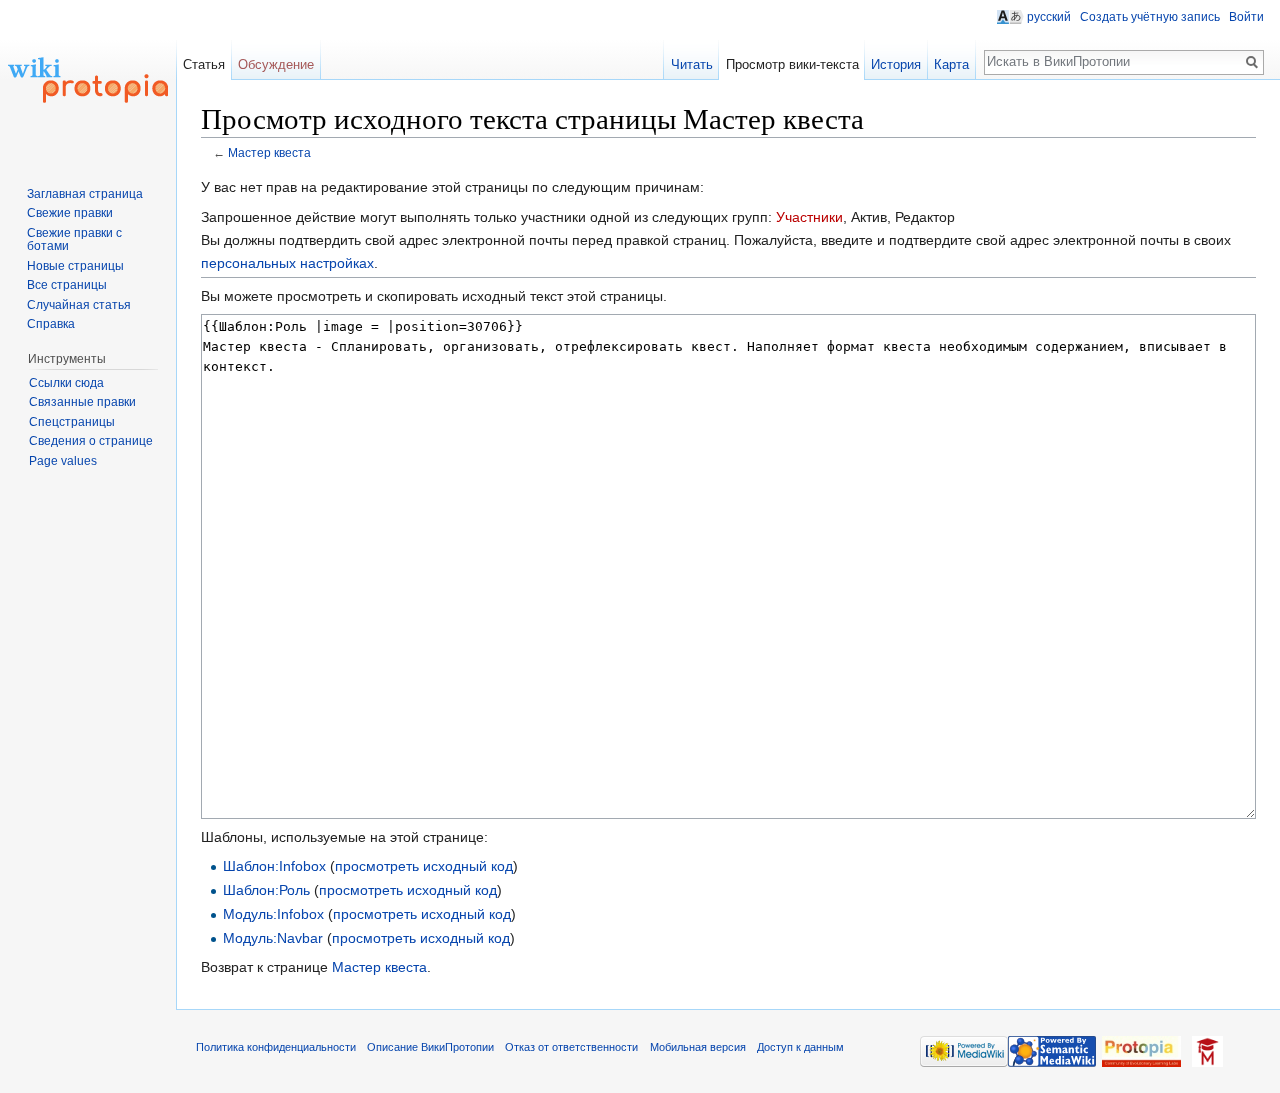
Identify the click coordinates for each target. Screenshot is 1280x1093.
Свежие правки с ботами (74, 240)
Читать (692, 64)
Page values (63, 461)
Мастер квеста (269, 152)
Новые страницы (75, 266)
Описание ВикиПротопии (430, 1047)
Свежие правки (70, 213)
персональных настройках (287, 263)
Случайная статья (79, 305)
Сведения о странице (91, 441)
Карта (951, 64)
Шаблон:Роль (266, 890)
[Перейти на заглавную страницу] (88, 80)
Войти (1246, 17)
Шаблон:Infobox (274, 866)
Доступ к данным (800, 1047)
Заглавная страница (85, 194)
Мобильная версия (698, 1047)
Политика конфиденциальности (276, 1047)
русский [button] (1049, 17)
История (896, 64)
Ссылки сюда (66, 383)
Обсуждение (276, 64)
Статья (204, 64)
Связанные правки (82, 402)
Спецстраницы (72, 422)
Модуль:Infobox (273, 914)
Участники (809, 217)
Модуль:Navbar (273, 938)
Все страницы (67, 285)
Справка (51, 324)
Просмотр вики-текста (792, 64)
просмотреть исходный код (424, 866)
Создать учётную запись (1150, 17)
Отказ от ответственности (571, 1047)
